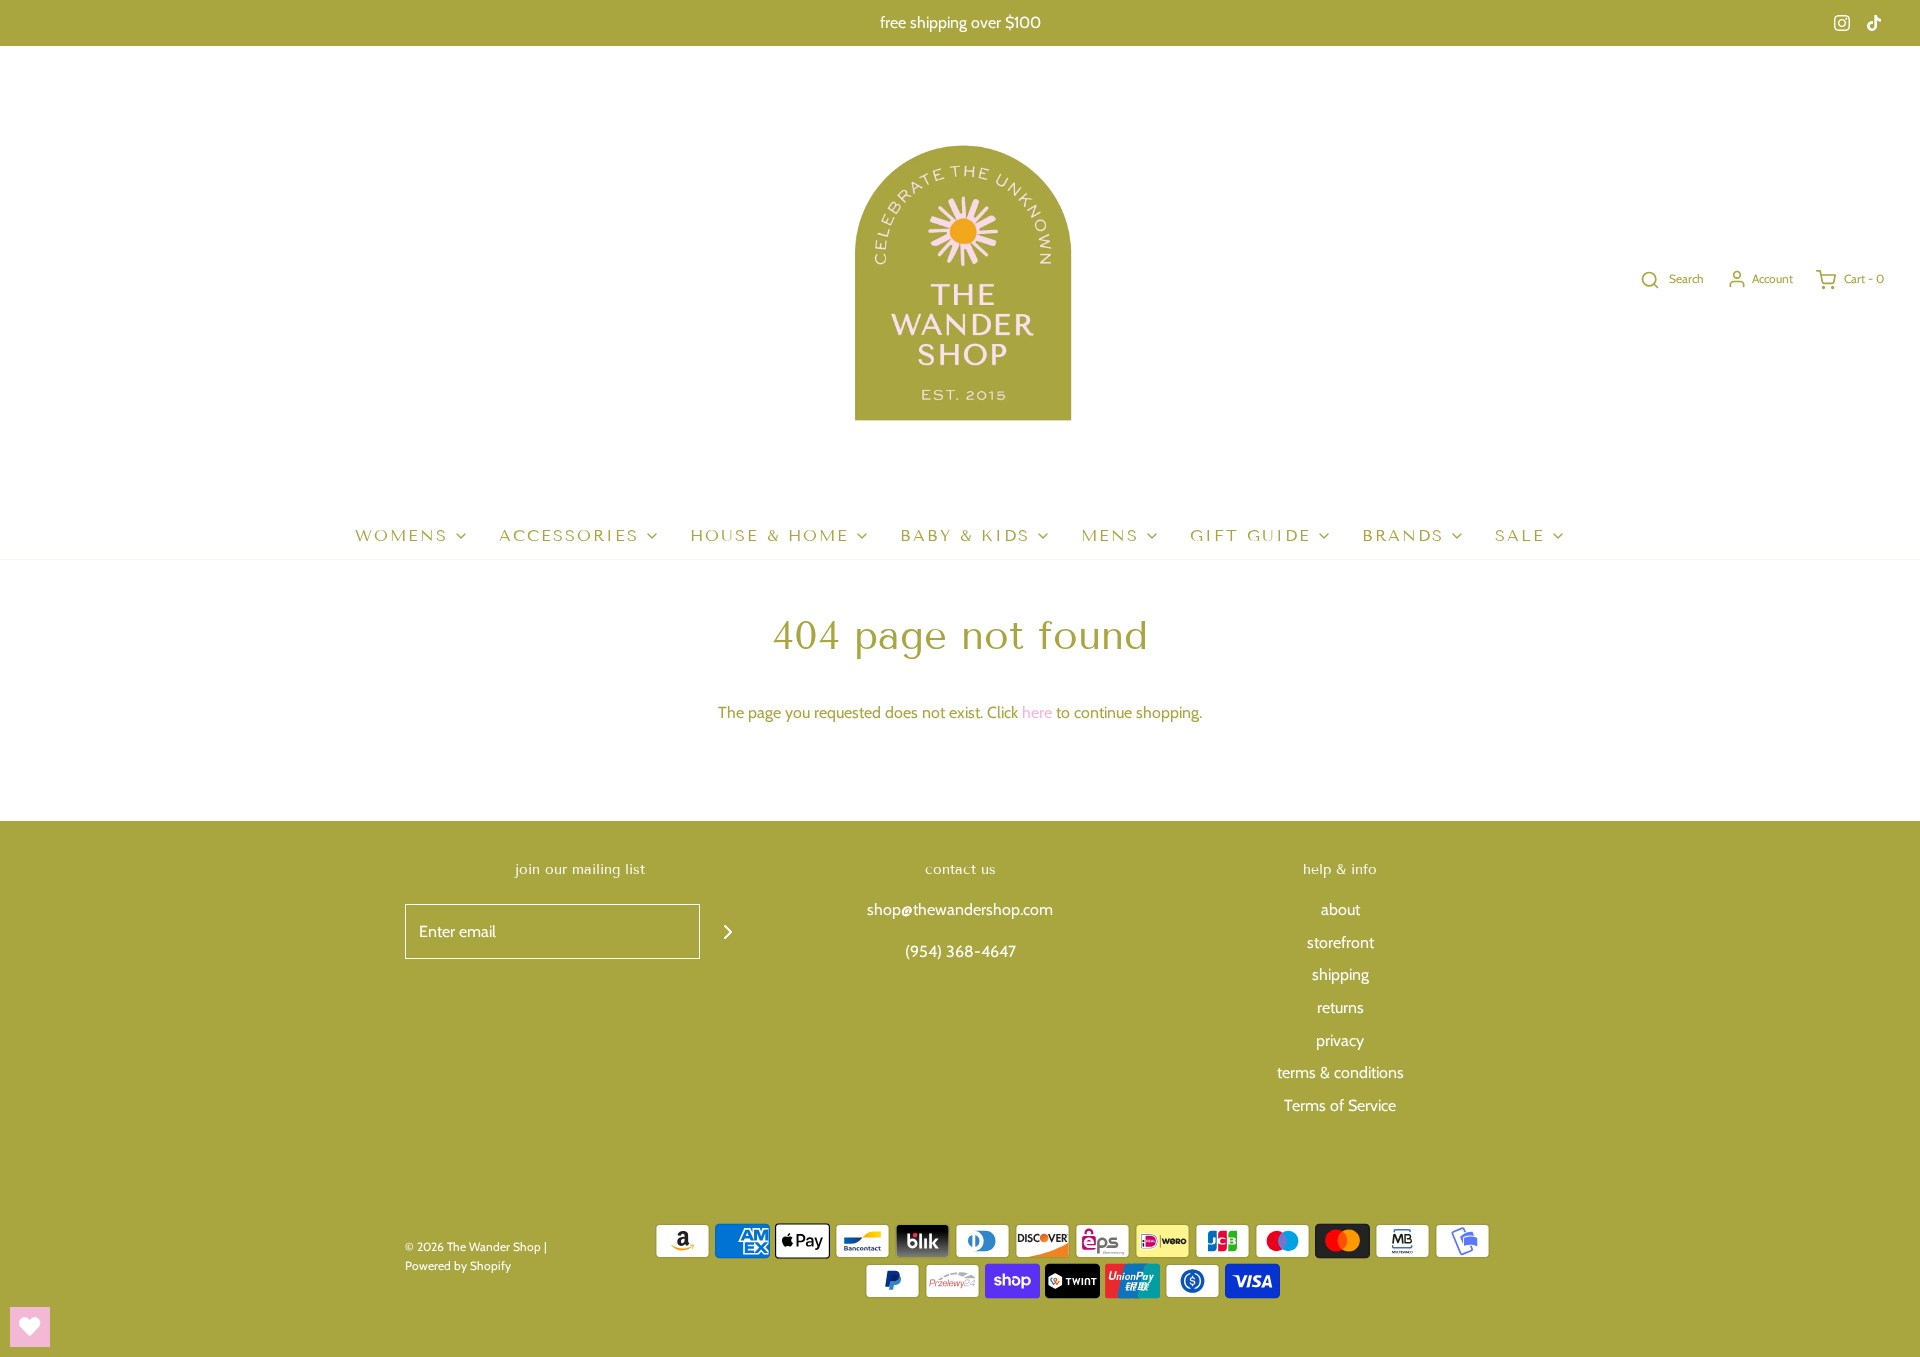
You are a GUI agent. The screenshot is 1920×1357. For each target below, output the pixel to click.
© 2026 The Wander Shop (474, 1246)
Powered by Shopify (458, 1265)
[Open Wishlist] (30, 1327)
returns (1340, 1007)
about (1340, 909)
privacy (1340, 1040)
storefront (1340, 942)
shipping (1340, 974)
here (1037, 712)
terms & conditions (1340, 1072)
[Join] (727, 931)
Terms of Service (1340, 1105)
